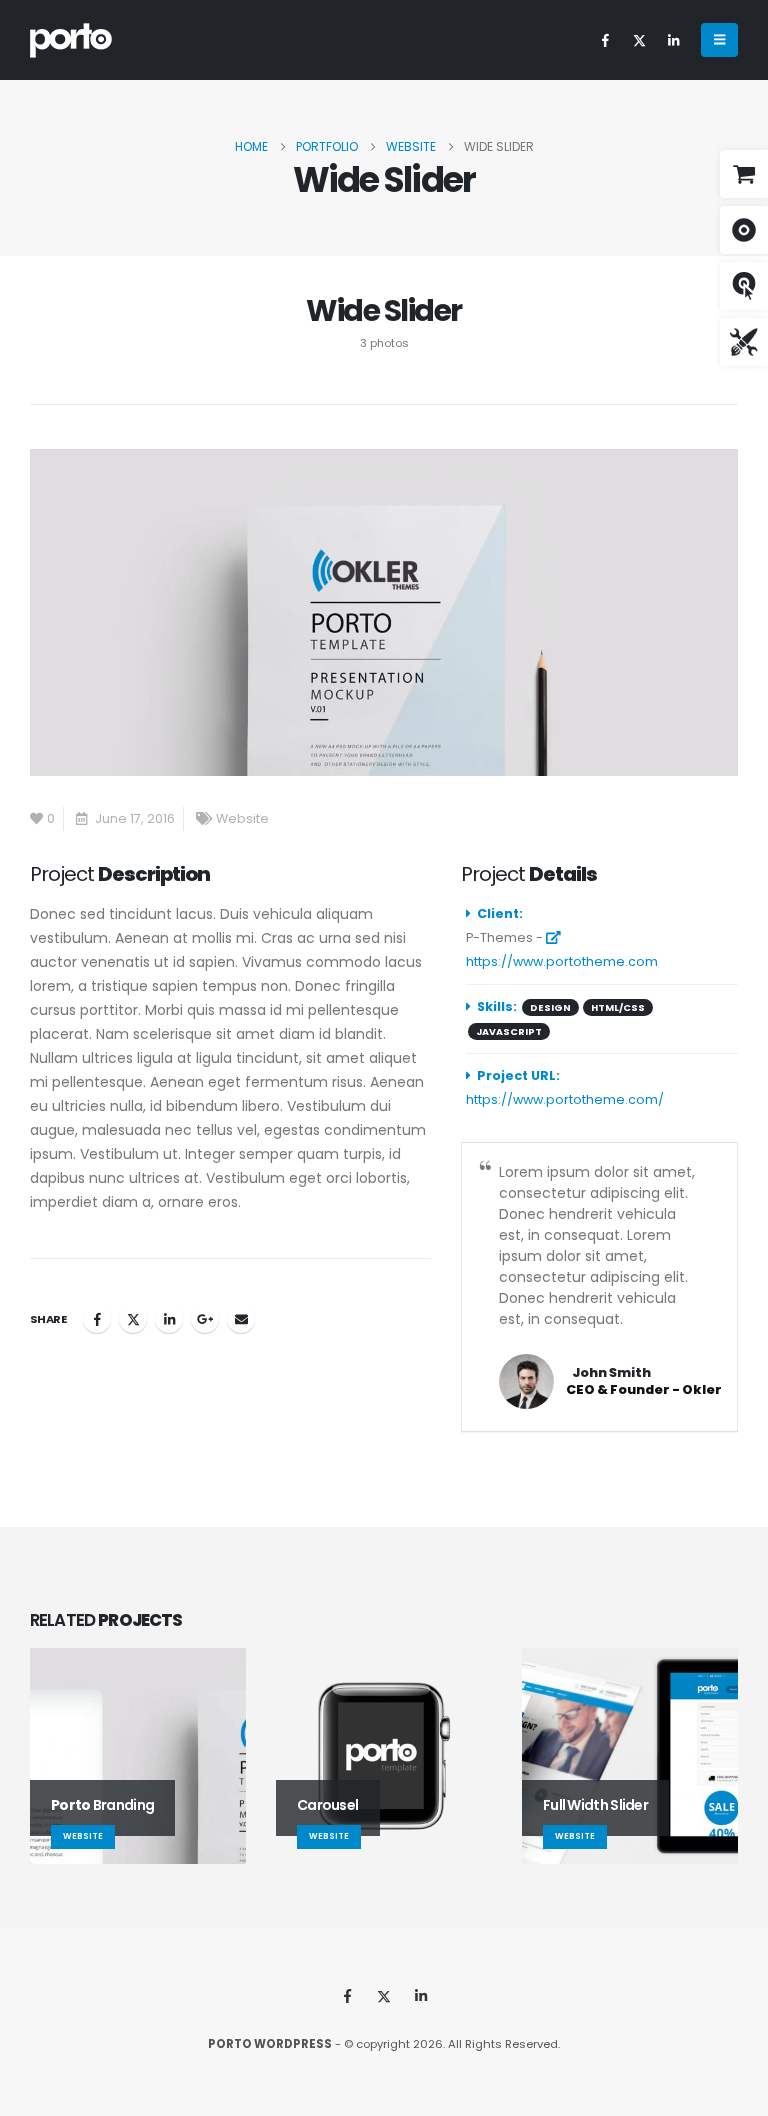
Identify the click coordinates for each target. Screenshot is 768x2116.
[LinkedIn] (673, 40)
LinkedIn (169, 1319)
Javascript (509, 1031)
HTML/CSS (618, 1007)
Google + (205, 1319)
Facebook (97, 1319)
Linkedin (421, 1996)
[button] (719, 40)
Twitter (133, 1319)
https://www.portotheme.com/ (565, 1099)
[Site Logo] (71, 40)
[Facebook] (605, 40)
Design (550, 1007)
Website (242, 818)
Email (241, 1319)
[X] (639, 40)
